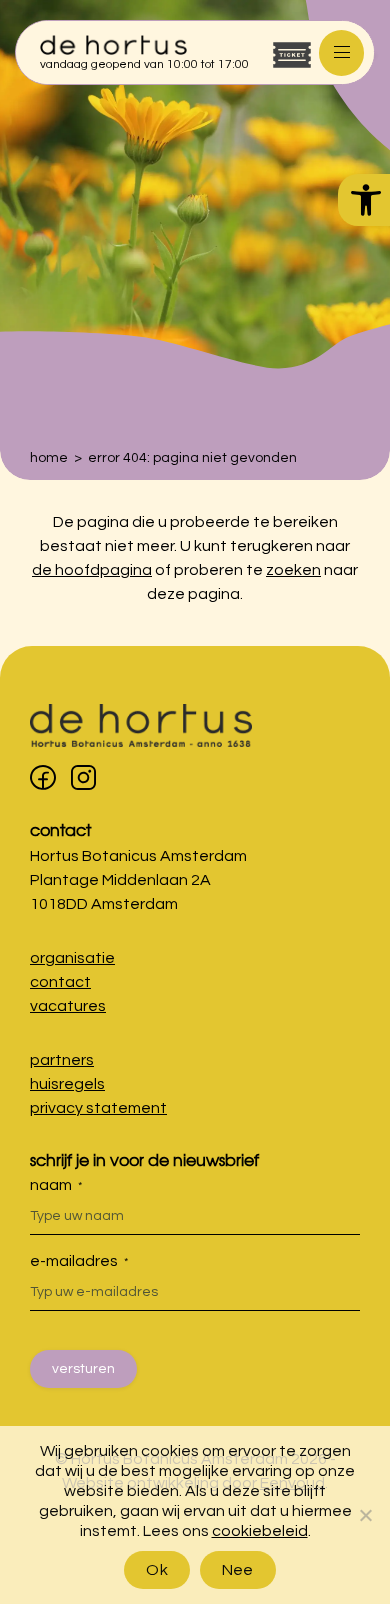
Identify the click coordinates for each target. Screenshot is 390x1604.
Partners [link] (62, 1060)
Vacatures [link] (68, 1006)
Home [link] (49, 458)
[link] (364, 200)
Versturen (83, 1369)
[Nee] (365, 1515)
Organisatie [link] (72, 958)
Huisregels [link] (67, 1084)
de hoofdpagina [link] (92, 570)
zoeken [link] (293, 570)
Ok (157, 1570)
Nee (238, 1570)
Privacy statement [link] (98, 1108)
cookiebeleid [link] (260, 1531)
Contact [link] (60, 829)
